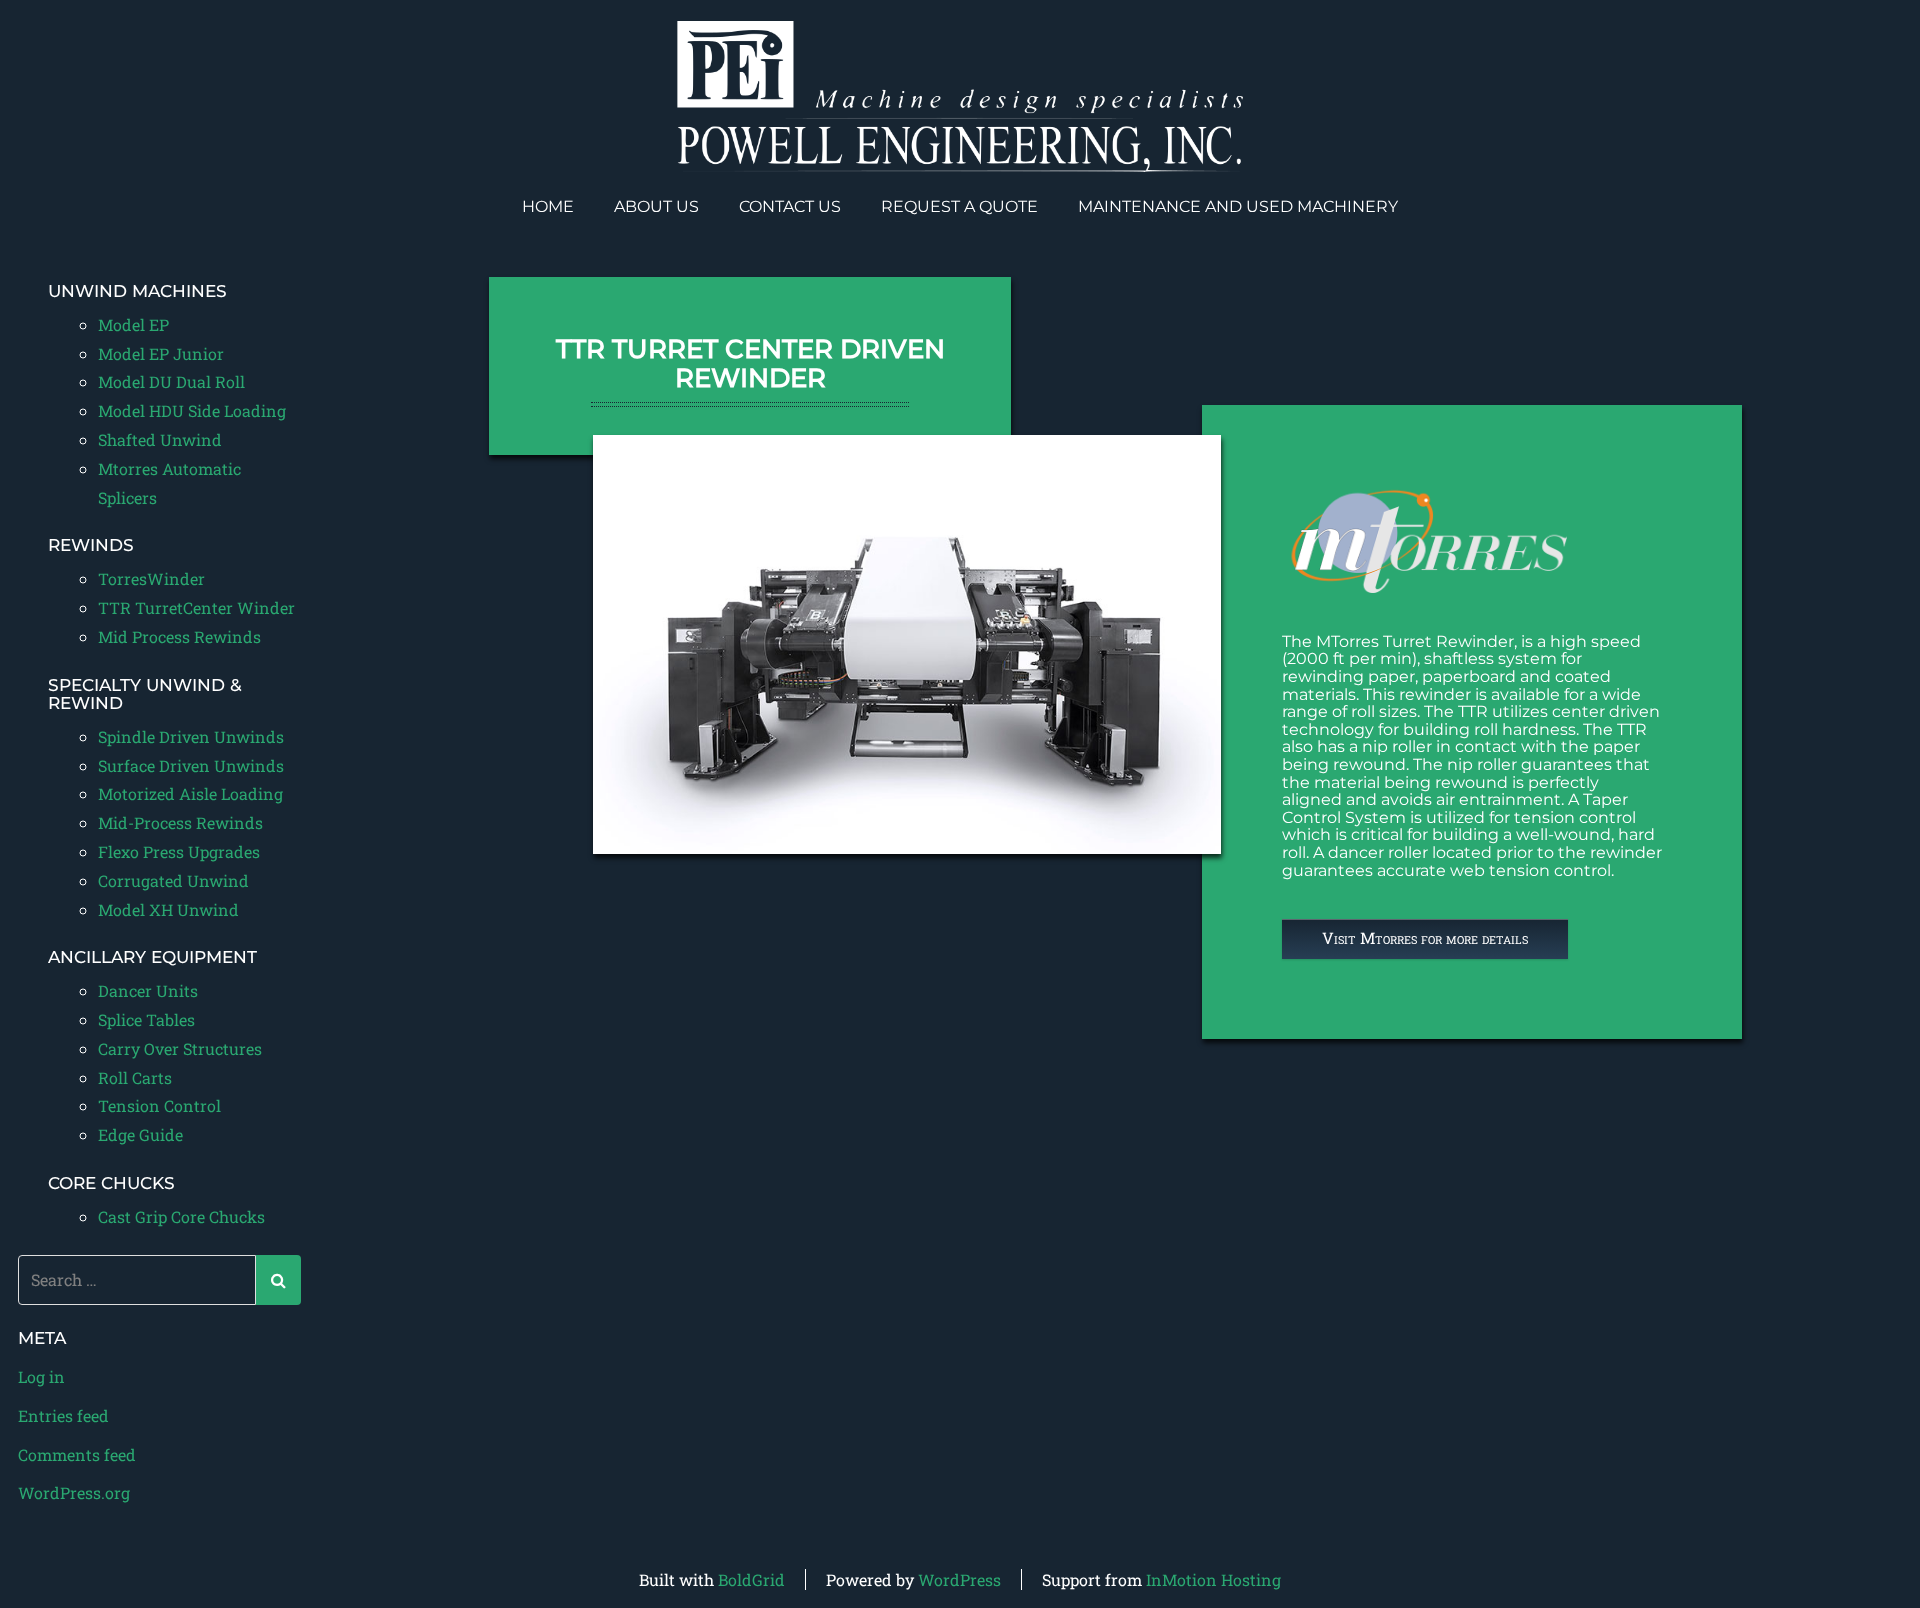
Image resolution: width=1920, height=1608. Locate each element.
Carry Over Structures (180, 1048)
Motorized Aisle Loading (190, 793)
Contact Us (790, 206)
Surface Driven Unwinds (191, 765)
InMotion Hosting (1213, 1579)
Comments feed (77, 1454)
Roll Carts (135, 1077)
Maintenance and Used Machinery (1238, 206)
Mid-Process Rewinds (180, 822)
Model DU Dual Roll (171, 381)
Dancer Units (148, 990)
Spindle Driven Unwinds (191, 736)
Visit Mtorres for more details (1425, 937)
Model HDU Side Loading (192, 410)
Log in (41, 1376)
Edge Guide (140, 1134)
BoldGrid (751, 1579)
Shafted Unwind (160, 439)
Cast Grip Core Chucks (181, 1216)
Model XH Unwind (168, 909)
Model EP (133, 324)
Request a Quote (959, 206)
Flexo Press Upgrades (179, 851)
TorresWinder (151, 578)
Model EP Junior (161, 353)
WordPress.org (74, 1492)
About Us (656, 206)
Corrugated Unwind (173, 880)
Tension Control (159, 1105)
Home (548, 206)
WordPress (959, 1579)
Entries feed (63, 1415)
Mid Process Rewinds (179, 636)
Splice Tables (146, 1019)
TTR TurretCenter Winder (196, 607)
